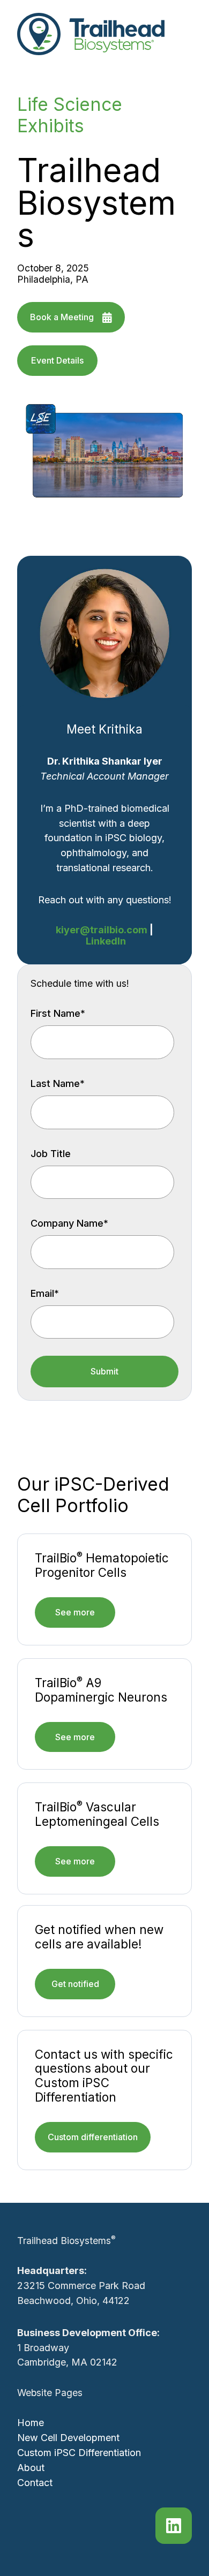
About (31, 2468)
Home (31, 2423)
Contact (35, 2483)
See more (75, 1612)
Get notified (75, 1984)
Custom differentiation (93, 2137)
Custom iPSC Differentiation (79, 2453)
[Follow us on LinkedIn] (174, 2526)
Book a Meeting (62, 317)
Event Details (57, 360)
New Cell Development (68, 2438)
